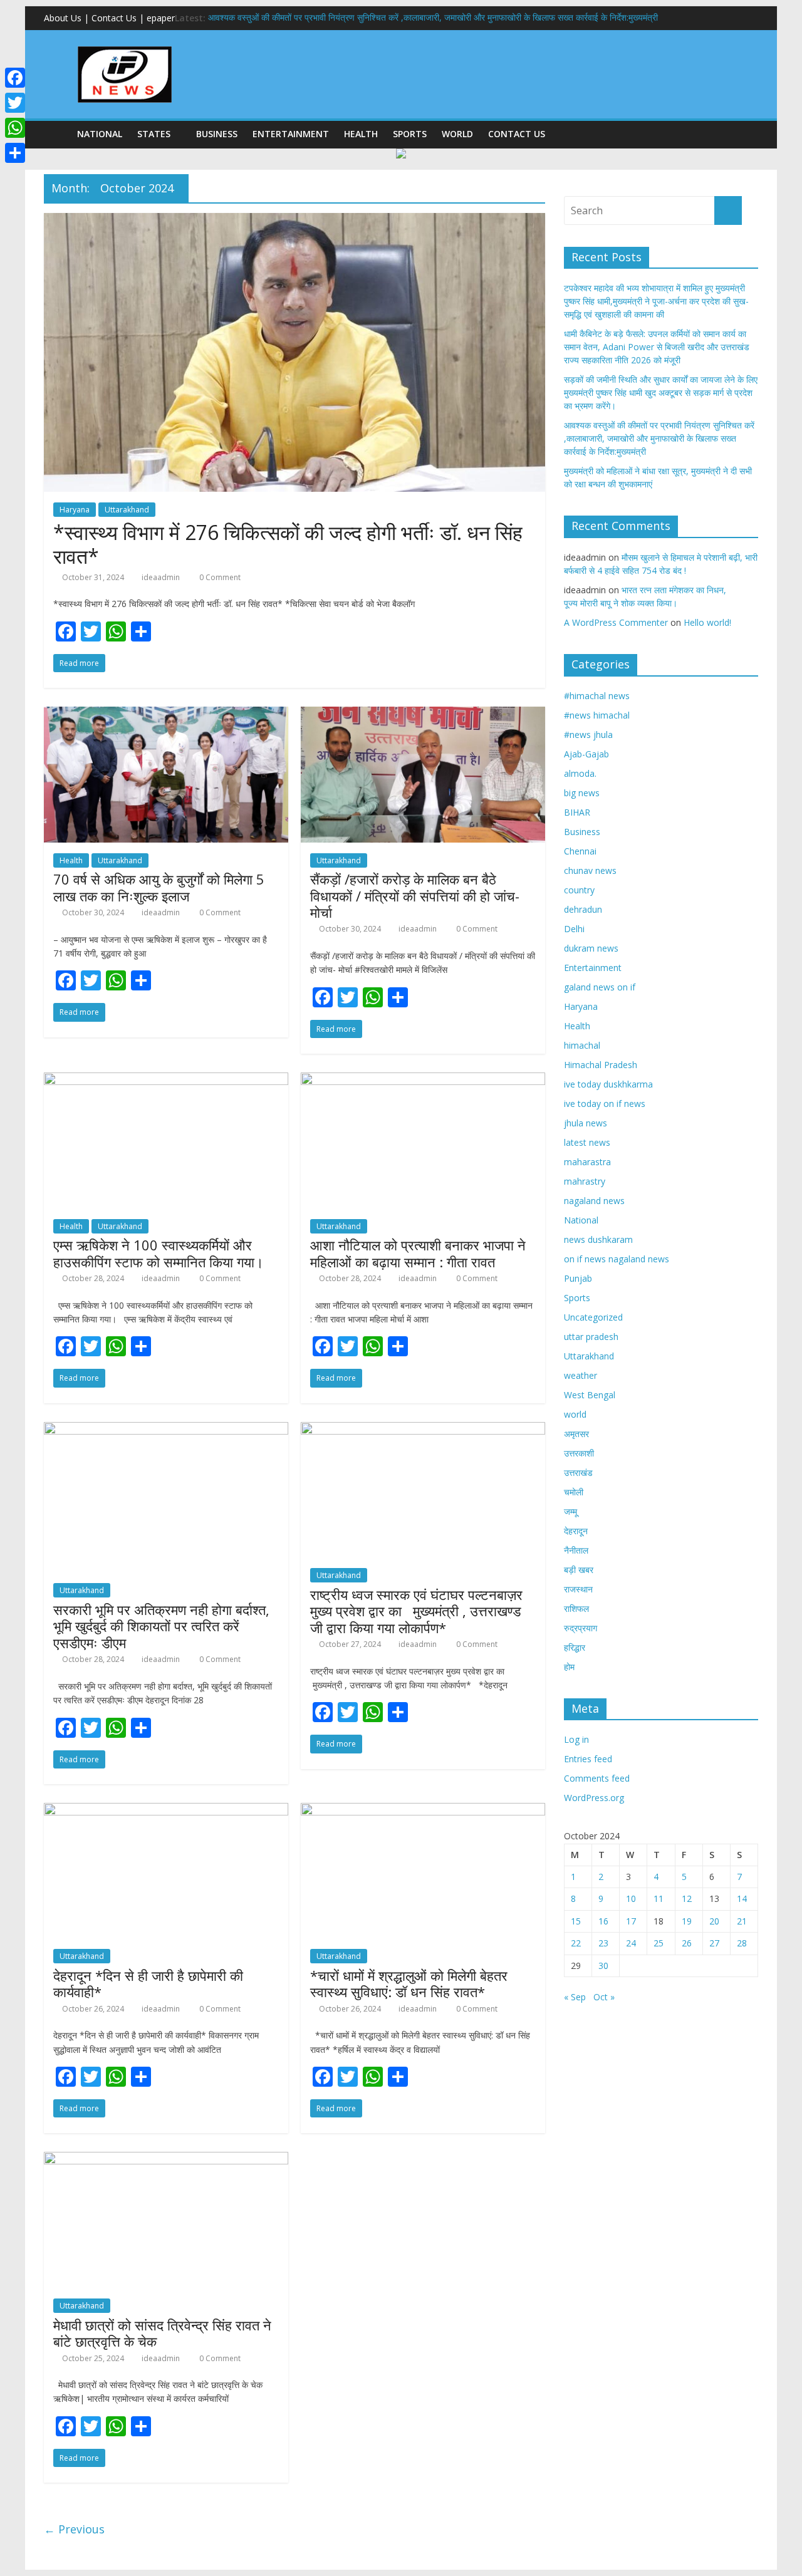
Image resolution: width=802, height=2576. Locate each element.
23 (603, 1943)
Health (361, 134)
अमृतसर (576, 1434)
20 (714, 1921)
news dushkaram (598, 1239)
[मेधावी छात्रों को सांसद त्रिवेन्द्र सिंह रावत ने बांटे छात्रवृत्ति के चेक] (166, 2159)
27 (714, 1943)
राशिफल (576, 1608)
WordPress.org (594, 1798)
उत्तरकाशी (579, 1453)
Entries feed (588, 1759)
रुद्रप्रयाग (581, 1628)
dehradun (583, 909)
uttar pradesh (591, 1337)
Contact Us (517, 134)
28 (742, 1943)
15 (576, 1921)
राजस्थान (578, 1589)
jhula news (586, 1123)
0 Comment (219, 577)
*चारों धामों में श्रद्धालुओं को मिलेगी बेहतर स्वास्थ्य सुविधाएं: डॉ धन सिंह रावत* (409, 1983)
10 (631, 1898)
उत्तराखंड (578, 1472)
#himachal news (597, 696)
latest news (587, 1142)
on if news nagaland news (617, 1259)
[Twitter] (15, 103)
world (457, 134)
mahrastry (585, 1181)
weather (581, 1375)
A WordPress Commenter (616, 622)
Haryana (75, 510)
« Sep (575, 1997)
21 (742, 1921)
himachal (582, 1045)
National (100, 134)
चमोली (574, 1492)
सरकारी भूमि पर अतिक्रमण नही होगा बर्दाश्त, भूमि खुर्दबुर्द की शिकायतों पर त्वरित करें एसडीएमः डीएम (161, 1626)
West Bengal (590, 1395)
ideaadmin (161, 577)
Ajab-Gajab (586, 754)
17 (631, 1921)
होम (569, 1667)
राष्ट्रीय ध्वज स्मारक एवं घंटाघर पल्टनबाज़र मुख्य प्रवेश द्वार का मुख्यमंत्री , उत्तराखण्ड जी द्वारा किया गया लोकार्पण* (416, 1611)
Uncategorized (593, 1317)
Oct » (604, 1997)
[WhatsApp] (15, 128)
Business (217, 134)
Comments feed (597, 1778)
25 (659, 1943)
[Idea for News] (125, 48)
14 (742, 1898)
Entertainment (291, 134)
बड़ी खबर (579, 1570)
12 (687, 1898)
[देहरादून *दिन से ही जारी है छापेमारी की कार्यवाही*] (166, 1810)
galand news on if (600, 987)
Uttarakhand (127, 510)
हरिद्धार (575, 1647)
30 (603, 1966)
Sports (410, 134)
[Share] (15, 153)
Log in (576, 1739)
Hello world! (707, 622)
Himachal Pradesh (601, 1065)
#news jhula (588, 735)
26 (687, 1943)
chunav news (590, 870)
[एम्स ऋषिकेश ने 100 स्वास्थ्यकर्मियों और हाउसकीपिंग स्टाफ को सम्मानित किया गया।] (166, 1080)
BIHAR (577, 812)
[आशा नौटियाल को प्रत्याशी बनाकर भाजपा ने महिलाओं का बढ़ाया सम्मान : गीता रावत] (423, 1080)
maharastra (587, 1162)
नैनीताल (576, 1550)
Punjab (578, 1278)
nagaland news (594, 1201)
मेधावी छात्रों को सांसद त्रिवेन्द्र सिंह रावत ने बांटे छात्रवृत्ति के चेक (162, 2333)
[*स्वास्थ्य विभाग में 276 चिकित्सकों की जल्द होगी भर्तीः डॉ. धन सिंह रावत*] (294, 221)
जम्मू (570, 1511)
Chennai (580, 851)
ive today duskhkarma (608, 1084)
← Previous (74, 2529)
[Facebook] (15, 78)
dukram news (591, 948)
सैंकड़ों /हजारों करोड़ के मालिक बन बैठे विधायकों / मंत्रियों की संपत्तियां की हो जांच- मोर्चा (415, 896)
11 (659, 1898)
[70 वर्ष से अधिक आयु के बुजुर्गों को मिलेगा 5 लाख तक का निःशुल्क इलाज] (166, 714)
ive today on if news (605, 1104)
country (579, 890)
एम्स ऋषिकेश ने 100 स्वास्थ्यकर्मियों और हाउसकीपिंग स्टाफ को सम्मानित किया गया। (159, 1253)
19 (687, 1921)
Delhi (574, 929)
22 (576, 1943)
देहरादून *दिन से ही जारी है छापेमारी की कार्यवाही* (148, 1983)
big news (582, 793)
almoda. (580, 773)
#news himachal (597, 715)
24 (631, 1943)
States (154, 134)
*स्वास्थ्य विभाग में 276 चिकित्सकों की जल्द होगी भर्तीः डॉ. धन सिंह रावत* (288, 544)
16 (603, 1921)
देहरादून (576, 1531)
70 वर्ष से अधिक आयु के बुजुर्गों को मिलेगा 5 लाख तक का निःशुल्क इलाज (159, 887)
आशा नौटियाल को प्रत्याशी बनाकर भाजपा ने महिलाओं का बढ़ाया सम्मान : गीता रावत (418, 1253)
